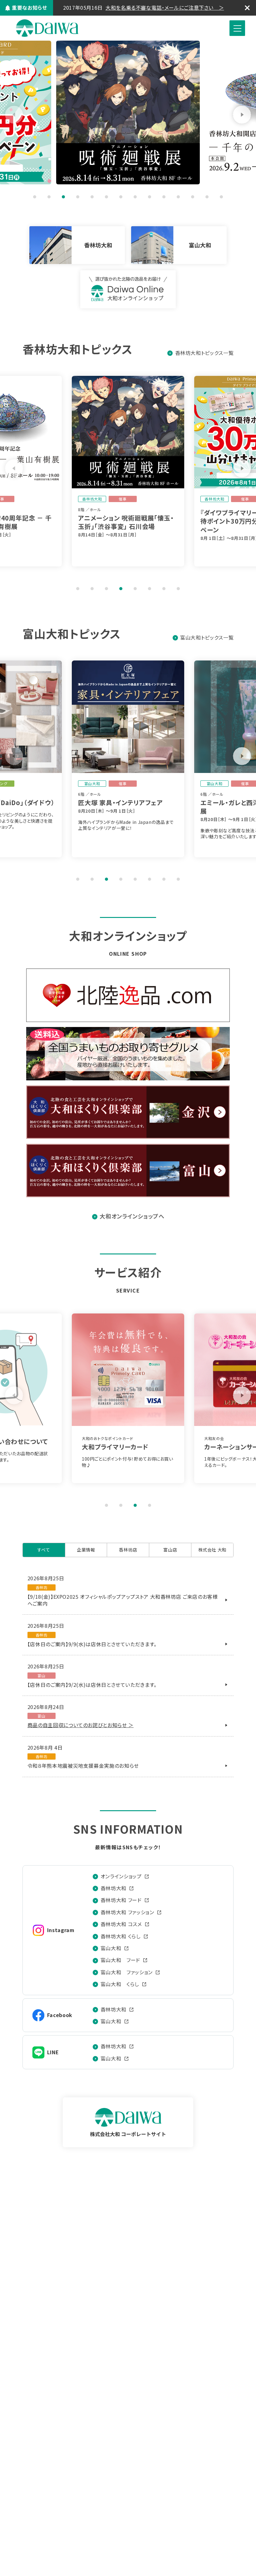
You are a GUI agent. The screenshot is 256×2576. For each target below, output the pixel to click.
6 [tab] (106, 197)
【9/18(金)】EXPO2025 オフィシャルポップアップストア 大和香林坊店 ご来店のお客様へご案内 (123, 1600)
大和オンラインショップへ (132, 1216)
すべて (44, 1550)
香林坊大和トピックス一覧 (204, 353)
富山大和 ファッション (127, 1972)
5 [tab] (92, 197)
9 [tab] (150, 197)
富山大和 (111, 1948)
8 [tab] (135, 197)
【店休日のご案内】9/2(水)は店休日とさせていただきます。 (92, 1685)
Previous (14, 115)
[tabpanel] (163, 112)
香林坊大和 (113, 1888)
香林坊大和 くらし (121, 1936)
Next (242, 115)
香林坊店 (128, 1550)
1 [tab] (35, 197)
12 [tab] (193, 197)
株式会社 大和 (47, 28)
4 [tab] (78, 197)
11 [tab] (178, 197)
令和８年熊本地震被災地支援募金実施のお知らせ (83, 1766)
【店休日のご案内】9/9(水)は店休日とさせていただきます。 (92, 1644)
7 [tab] (121, 197)
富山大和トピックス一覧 (207, 637)
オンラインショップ (121, 1876)
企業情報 (86, 1550)
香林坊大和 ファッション (127, 1912)
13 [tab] (207, 197)
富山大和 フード (120, 1960)
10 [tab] (164, 197)
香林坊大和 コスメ (121, 1924)
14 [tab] (221, 197)
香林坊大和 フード (121, 1900)
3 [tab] (63, 197)
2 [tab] (49, 197)
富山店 (170, 1550)
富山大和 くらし (120, 1984)
